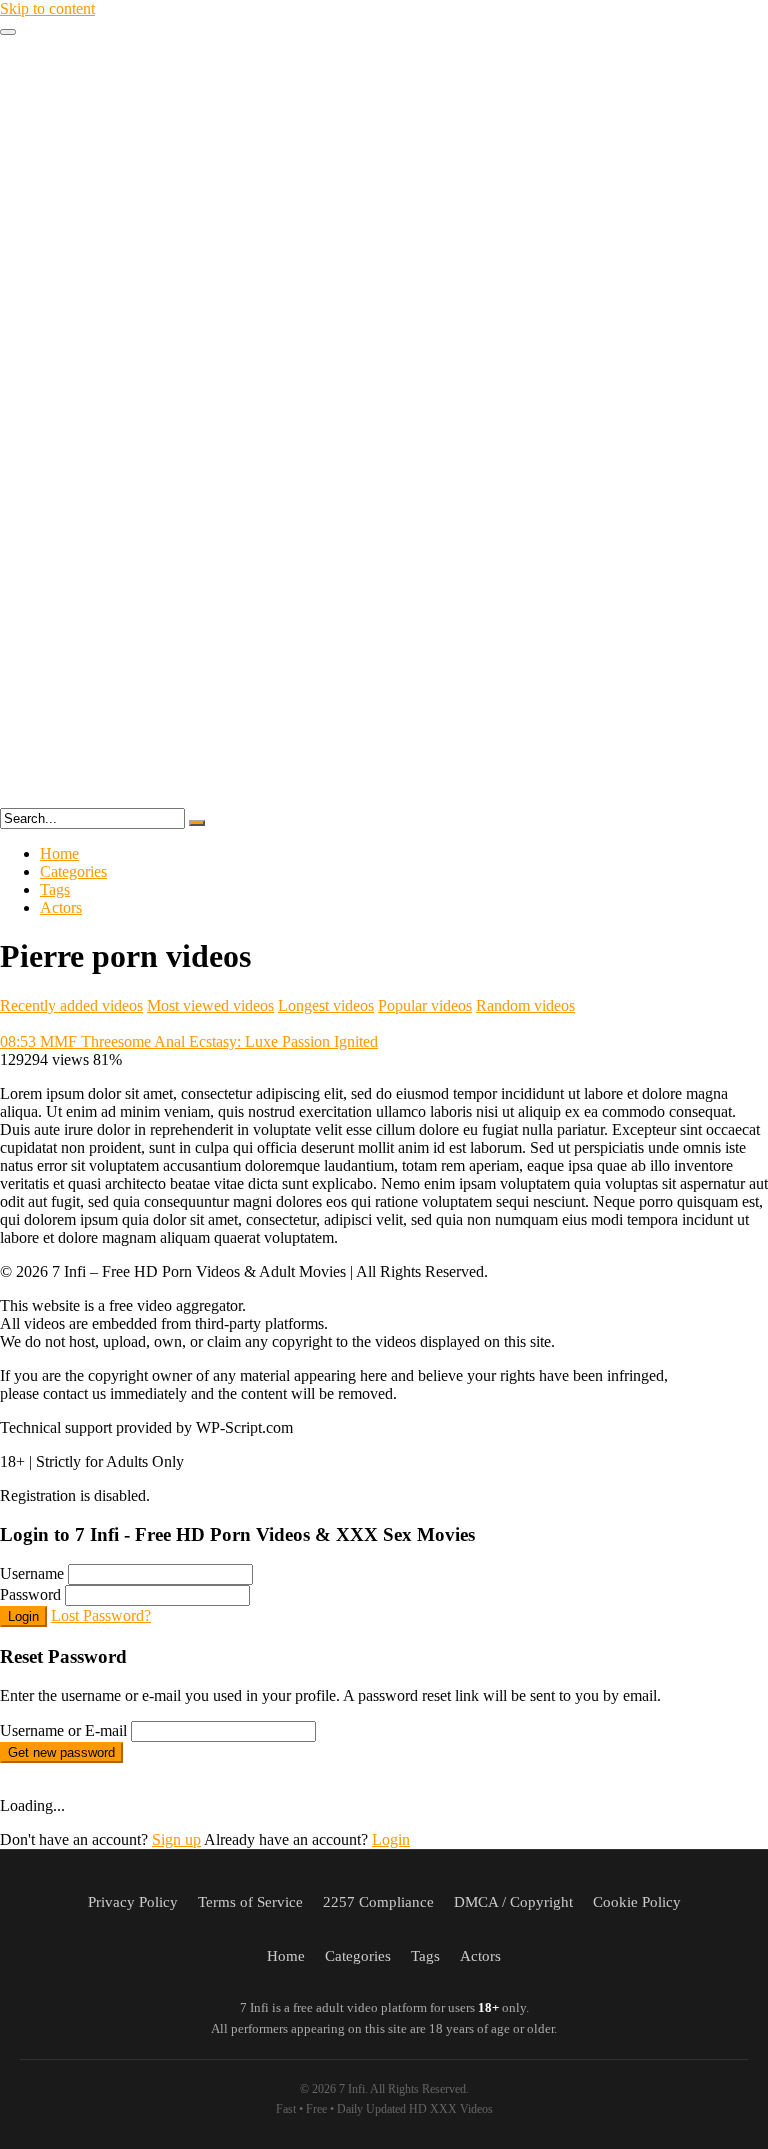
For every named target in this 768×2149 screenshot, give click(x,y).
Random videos (525, 1005)
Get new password (61, 1752)
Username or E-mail (63, 1730)
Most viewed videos (210, 1005)
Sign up (176, 1839)
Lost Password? (101, 1615)
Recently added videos (71, 1005)
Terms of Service (250, 1902)
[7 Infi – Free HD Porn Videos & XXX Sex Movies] (384, 798)
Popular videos (425, 1005)
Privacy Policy (133, 1902)
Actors (61, 907)
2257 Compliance (378, 1902)
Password (30, 1594)
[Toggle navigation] (8, 32)
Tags (55, 889)
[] (197, 823)
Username (32, 1573)
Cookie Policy (637, 1902)
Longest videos (326, 1005)
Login (23, 1616)
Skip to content (47, 8)
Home (59, 853)
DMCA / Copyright (513, 1902)
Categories (73, 871)
